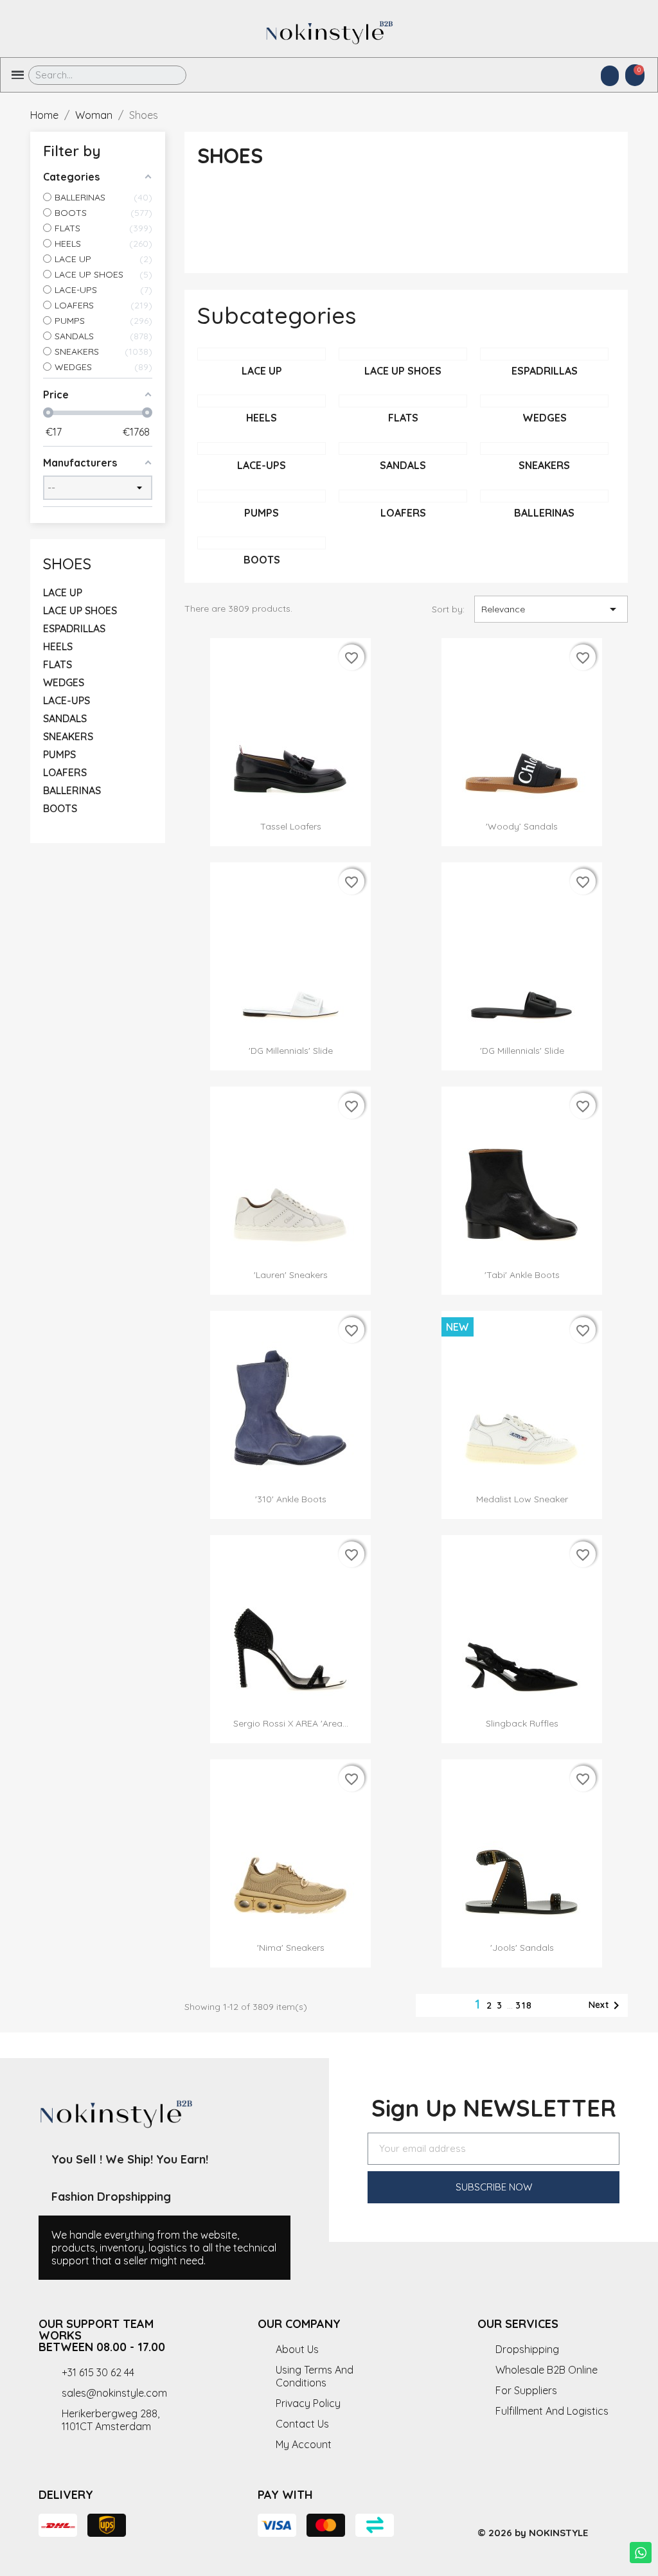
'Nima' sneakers (291, 1948)
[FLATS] (403, 401)
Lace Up (63, 592)
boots (60, 808)
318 (524, 2005)
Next (606, 2005)
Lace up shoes (80, 610)
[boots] (262, 543)
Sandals (65, 718)
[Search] (167, 75)
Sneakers (68, 736)
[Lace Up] (262, 354)
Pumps (59, 754)
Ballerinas (72, 790)
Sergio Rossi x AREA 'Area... (291, 1723)
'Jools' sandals (522, 1948)
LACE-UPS (67, 700)
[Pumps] (262, 496)
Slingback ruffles (522, 1723)
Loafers (65, 772)
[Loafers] (403, 496)
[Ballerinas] (544, 496)
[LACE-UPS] (262, 449)
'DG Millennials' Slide (291, 1051)
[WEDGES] (544, 401)
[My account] (610, 76)
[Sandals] (403, 449)
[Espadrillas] (544, 354)
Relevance (551, 609)
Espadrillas (74, 628)
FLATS (58, 664)
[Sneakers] (544, 449)
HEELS (58, 646)
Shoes (67, 564)
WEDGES (64, 682)
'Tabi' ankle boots (522, 1275)
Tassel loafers (291, 826)
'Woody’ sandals (522, 826)
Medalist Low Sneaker (522, 1499)
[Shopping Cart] (635, 75)
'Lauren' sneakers (291, 1275)
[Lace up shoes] (403, 354)
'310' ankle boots (291, 1499)
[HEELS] (262, 401)
